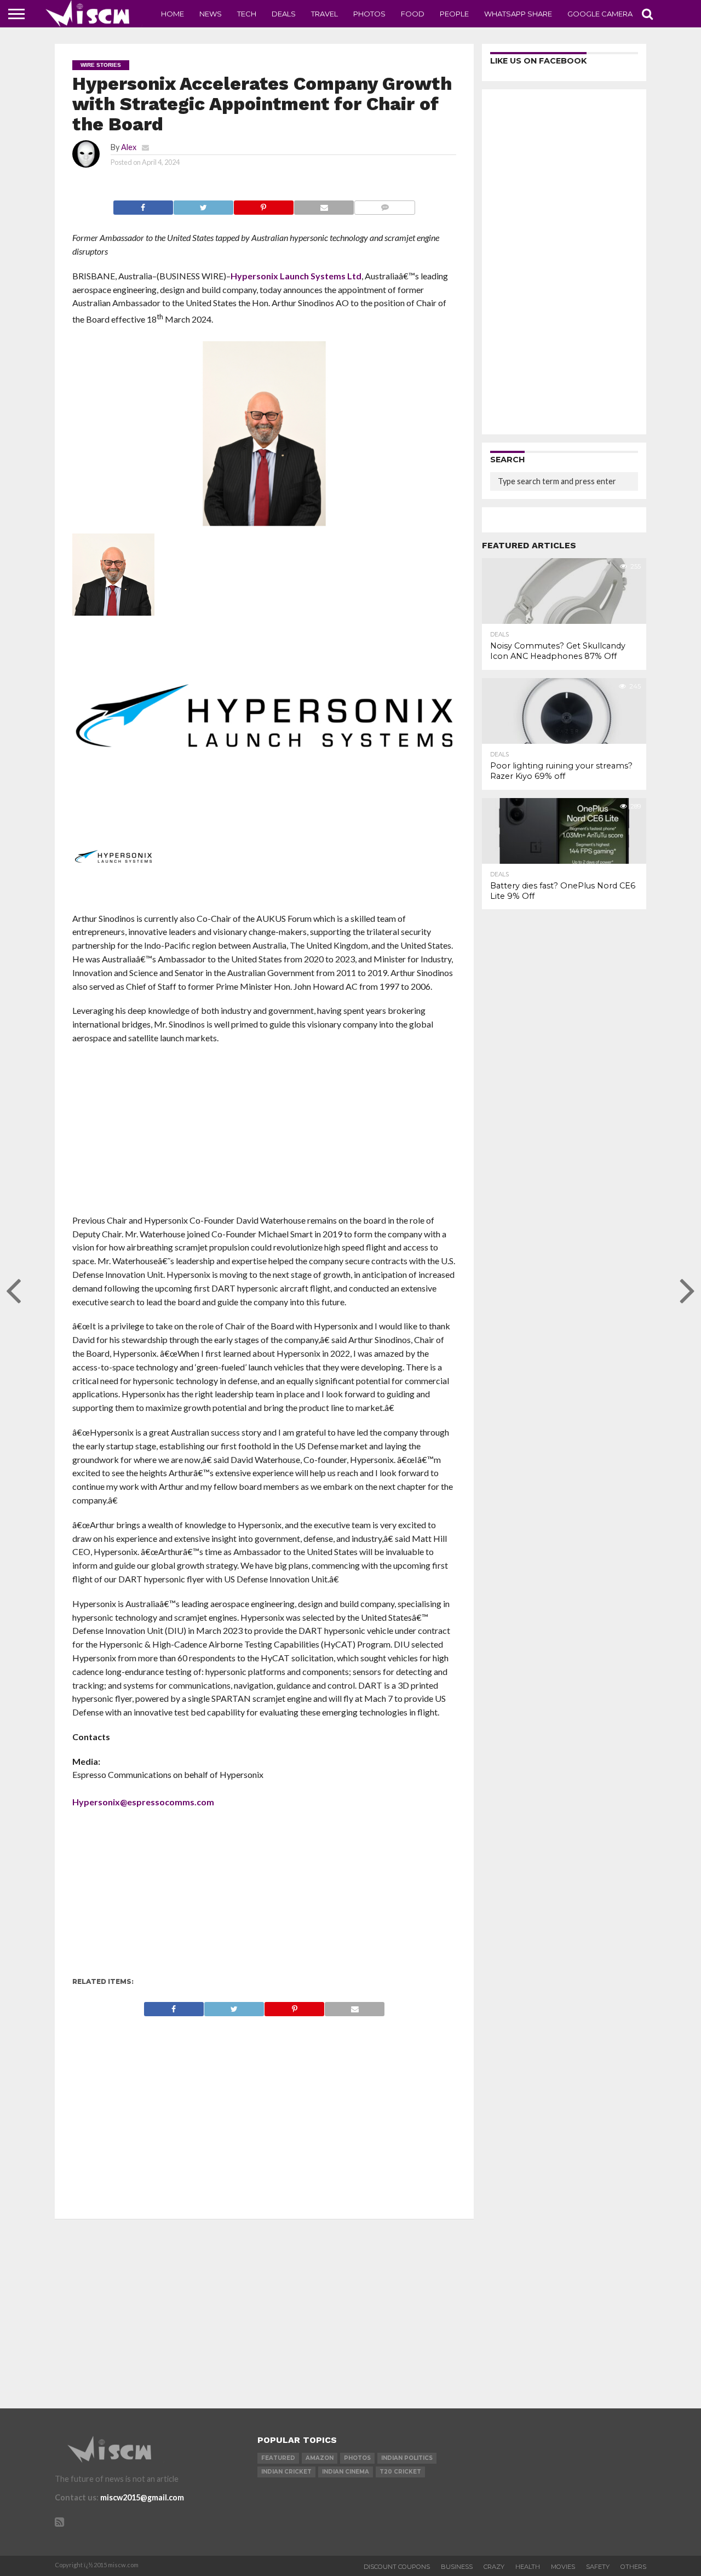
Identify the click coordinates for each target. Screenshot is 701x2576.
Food (413, 14)
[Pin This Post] (263, 205)
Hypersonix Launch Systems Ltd (296, 276)
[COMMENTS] (384, 205)
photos (357, 2458)
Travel (324, 14)
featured (278, 2458)
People (454, 14)
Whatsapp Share (518, 14)
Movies (563, 2567)
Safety (598, 2567)
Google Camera (600, 14)
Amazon (320, 2458)
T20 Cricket (400, 2472)
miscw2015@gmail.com (142, 2497)
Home (173, 14)
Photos (369, 14)
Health (528, 2567)
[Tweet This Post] (203, 205)
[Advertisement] (264, 1133)
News (211, 14)
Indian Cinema (346, 2472)
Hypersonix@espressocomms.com (143, 1802)
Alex (129, 147)
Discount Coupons (397, 2567)
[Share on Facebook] (143, 205)
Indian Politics (407, 2458)
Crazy (494, 2567)
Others (633, 2567)
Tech (247, 14)
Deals (284, 14)
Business (457, 2567)
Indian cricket (286, 2472)
